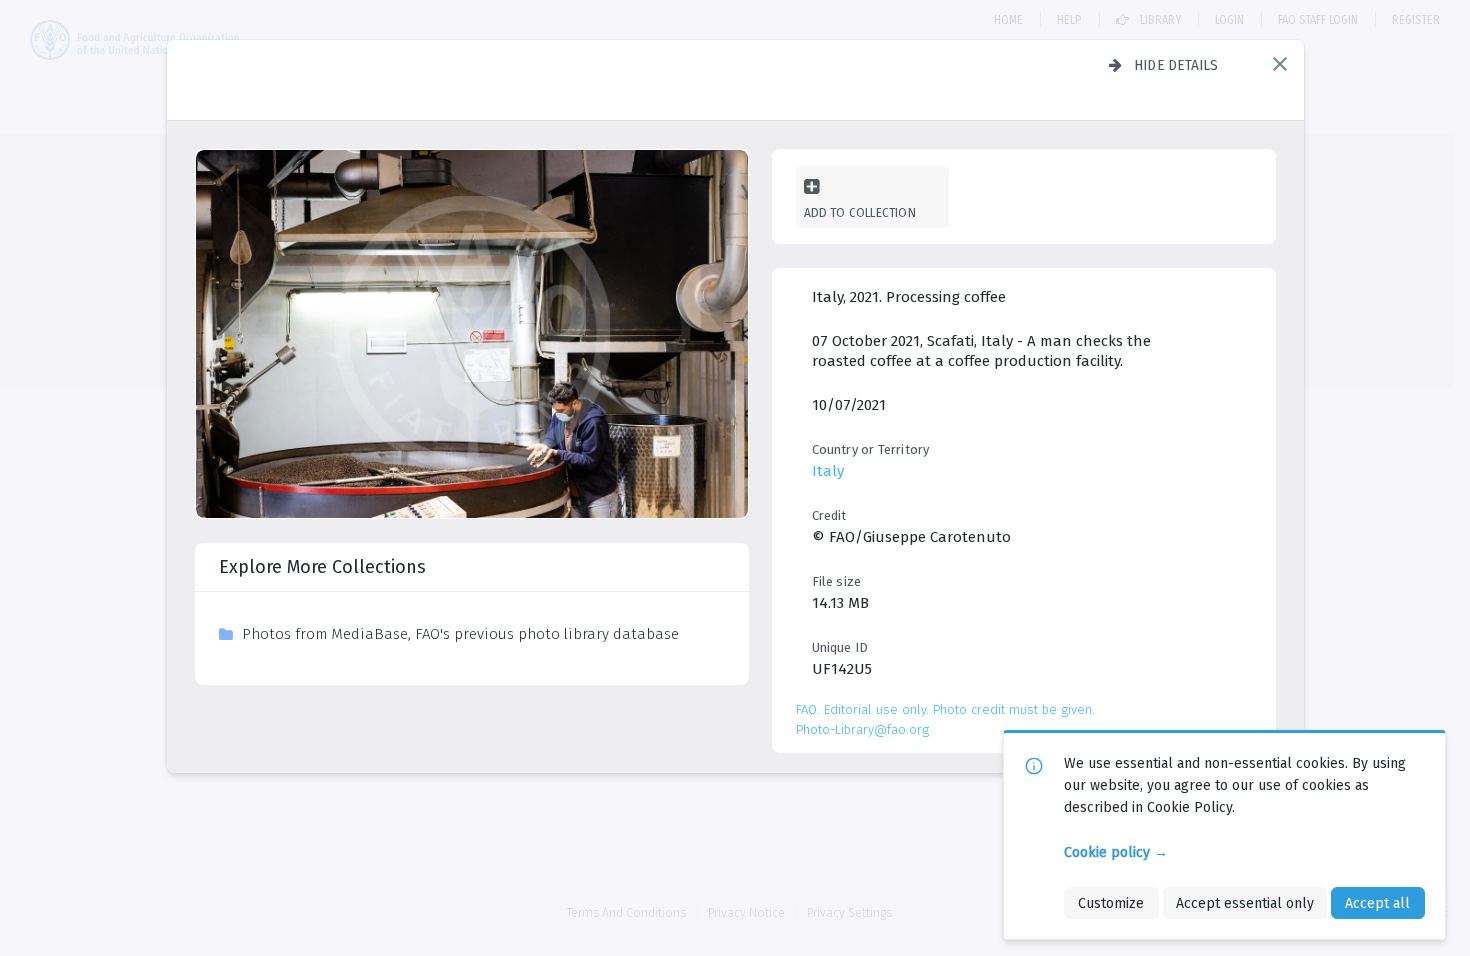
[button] (1280, 64)
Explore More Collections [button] (322, 567)
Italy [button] (828, 471)
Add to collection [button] (860, 212)
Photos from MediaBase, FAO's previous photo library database (460, 634)
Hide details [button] (1176, 65)
